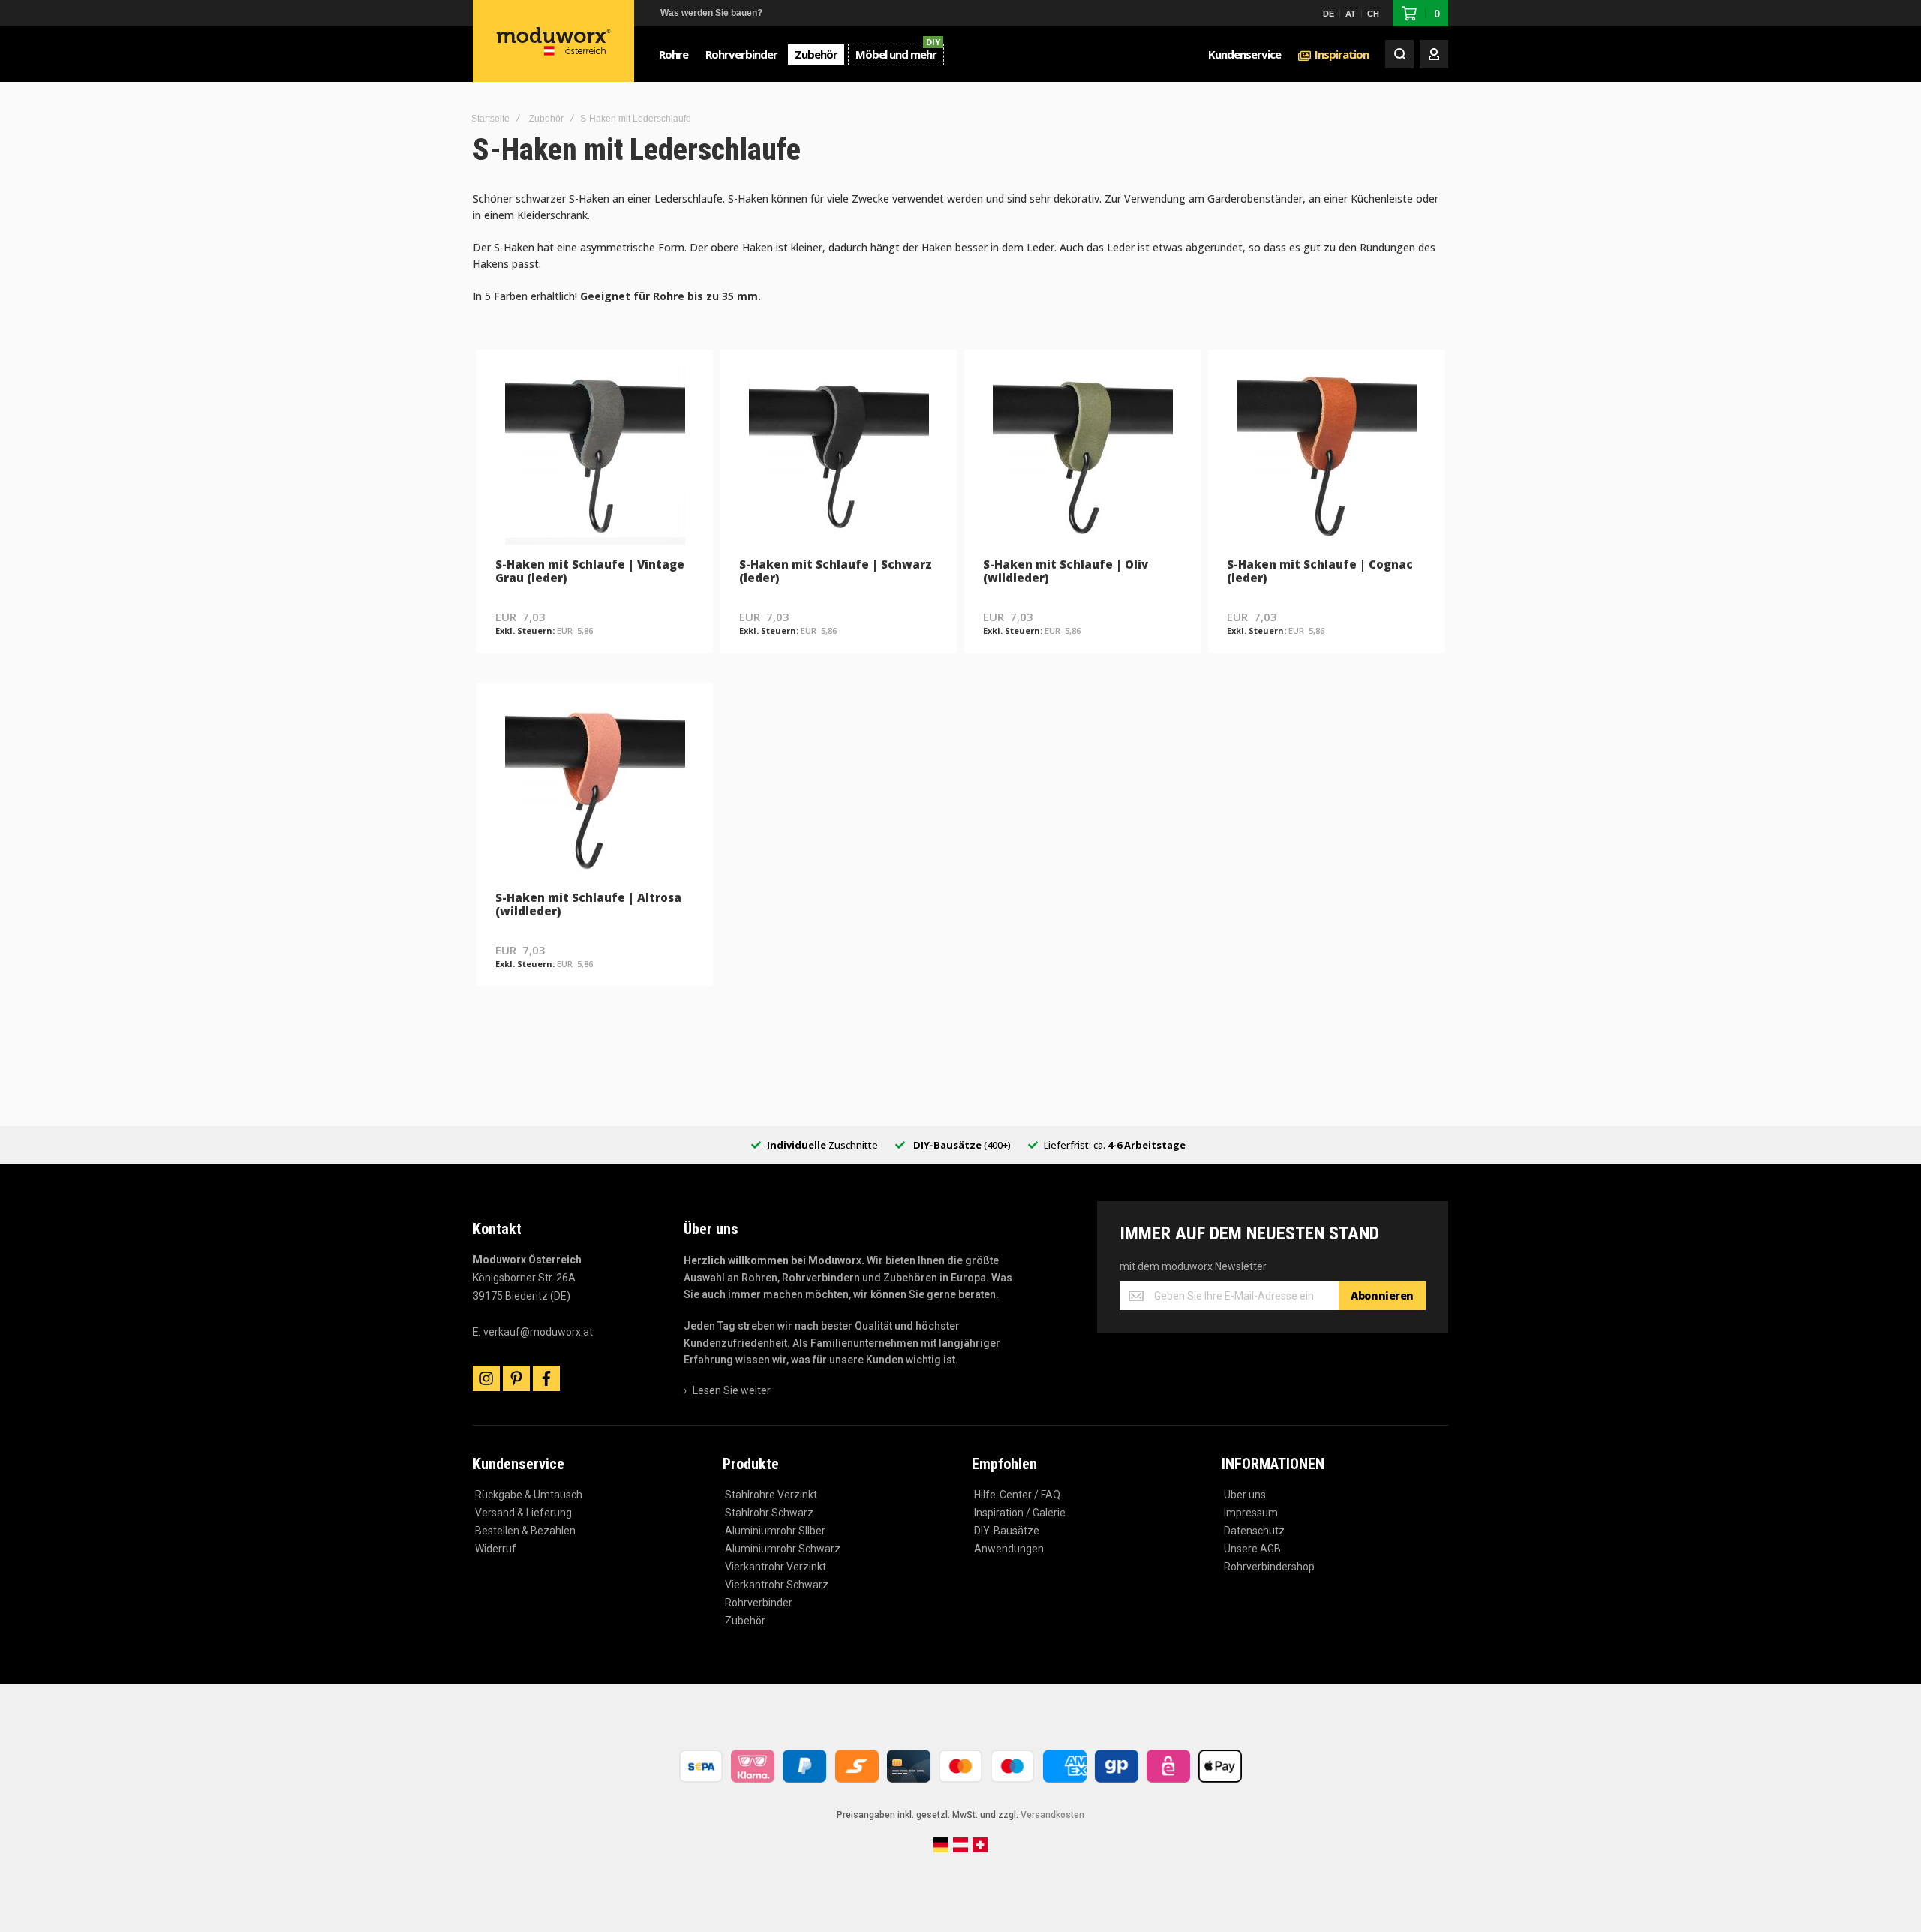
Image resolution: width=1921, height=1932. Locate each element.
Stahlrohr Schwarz (769, 1513)
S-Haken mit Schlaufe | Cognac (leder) (1320, 571)
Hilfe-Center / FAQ (1017, 1495)
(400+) (962, 1145)
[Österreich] (960, 1849)
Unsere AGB (1252, 1549)
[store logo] (554, 41)
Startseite (490, 119)
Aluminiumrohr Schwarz (783, 1549)
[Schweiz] (980, 1849)
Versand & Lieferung (523, 1513)
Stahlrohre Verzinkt (771, 1495)
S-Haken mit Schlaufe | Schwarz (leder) (836, 571)
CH (1373, 14)
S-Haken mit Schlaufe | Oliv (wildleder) (1066, 571)
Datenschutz (1254, 1531)
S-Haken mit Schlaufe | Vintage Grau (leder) (590, 571)
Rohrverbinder (759, 1603)
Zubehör (546, 119)
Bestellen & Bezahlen (525, 1531)
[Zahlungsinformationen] (960, 1784)
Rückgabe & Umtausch (529, 1495)
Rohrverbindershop (1269, 1567)
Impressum (1251, 1513)
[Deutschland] (941, 1849)
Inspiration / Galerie (1020, 1513)
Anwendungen (1009, 1549)
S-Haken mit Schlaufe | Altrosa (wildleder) (588, 904)
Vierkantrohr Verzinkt (776, 1567)
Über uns (1245, 1495)
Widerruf (496, 1549)
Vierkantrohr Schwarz (777, 1585)
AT (1351, 14)
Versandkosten (1052, 1815)
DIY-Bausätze (1007, 1531)
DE (1329, 14)
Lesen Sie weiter (732, 1390)
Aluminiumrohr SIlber (775, 1531)
